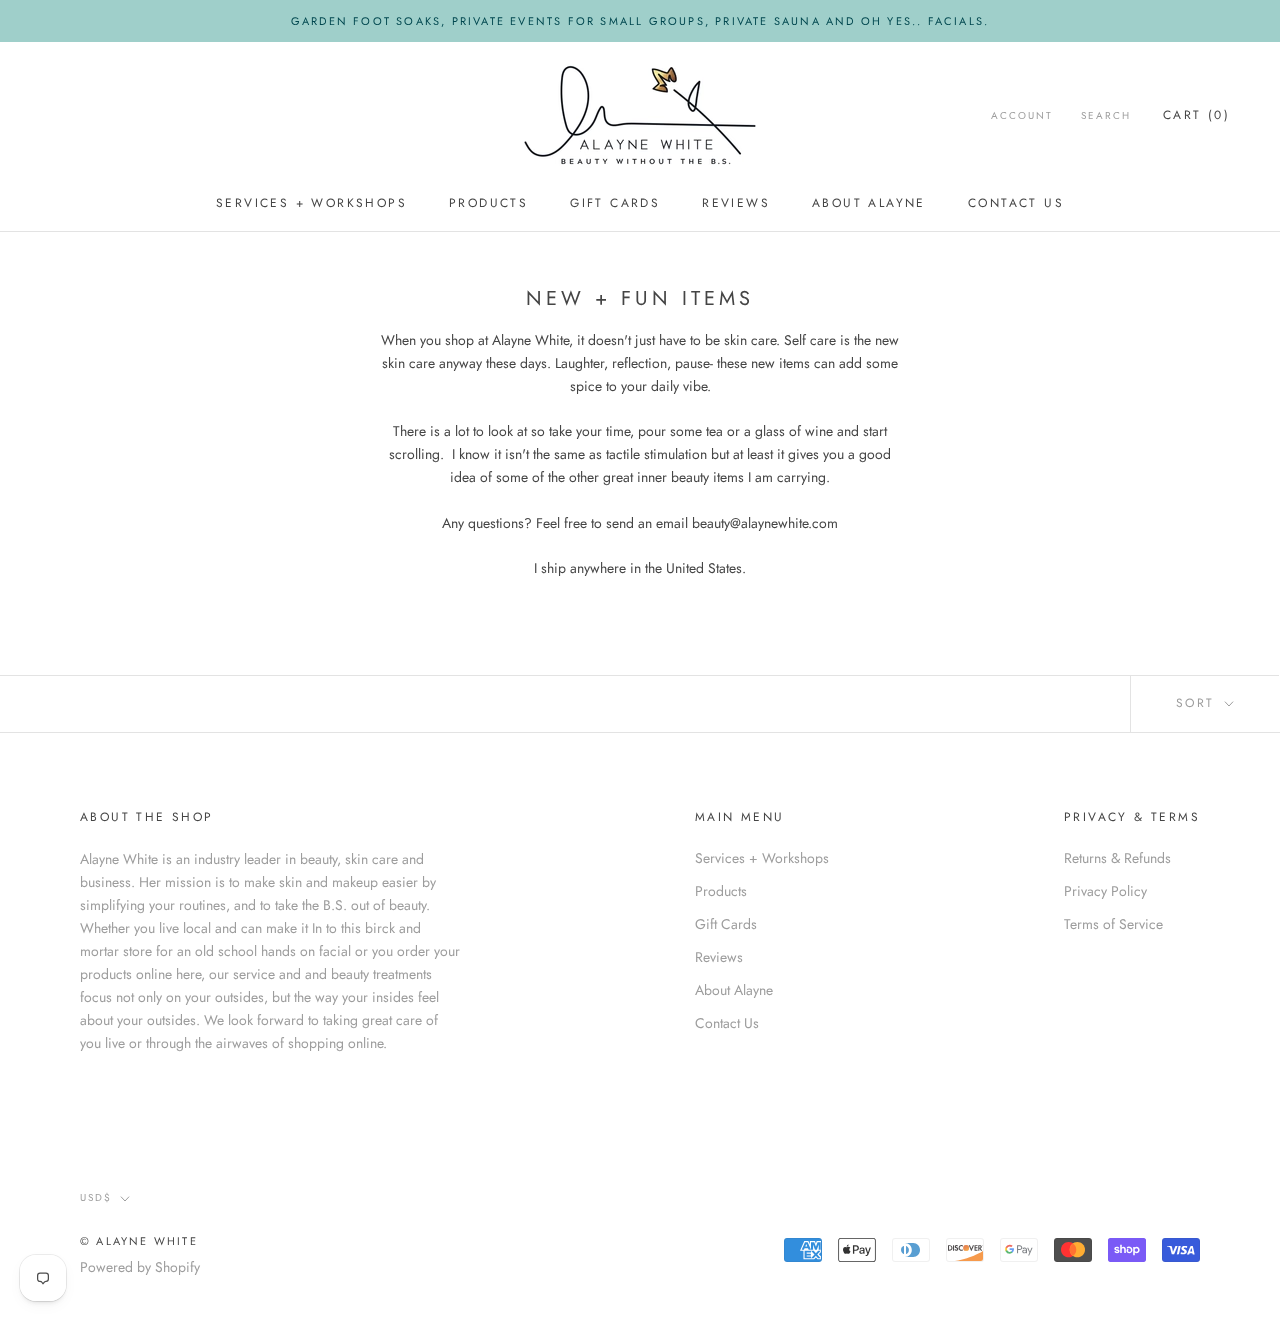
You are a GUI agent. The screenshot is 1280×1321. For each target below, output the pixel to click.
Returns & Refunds (1117, 858)
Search (1106, 115)
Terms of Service (1113, 924)
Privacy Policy (1105, 891)
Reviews (736, 203)
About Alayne (869, 203)
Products (488, 203)
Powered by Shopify (140, 1267)
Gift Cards (615, 203)
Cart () (1196, 115)
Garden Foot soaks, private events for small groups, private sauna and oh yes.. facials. (640, 21)
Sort (1198, 703)
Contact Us (1016, 203)
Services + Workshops (311, 203)
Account (1022, 115)
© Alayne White (139, 1241)
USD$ (96, 1197)
